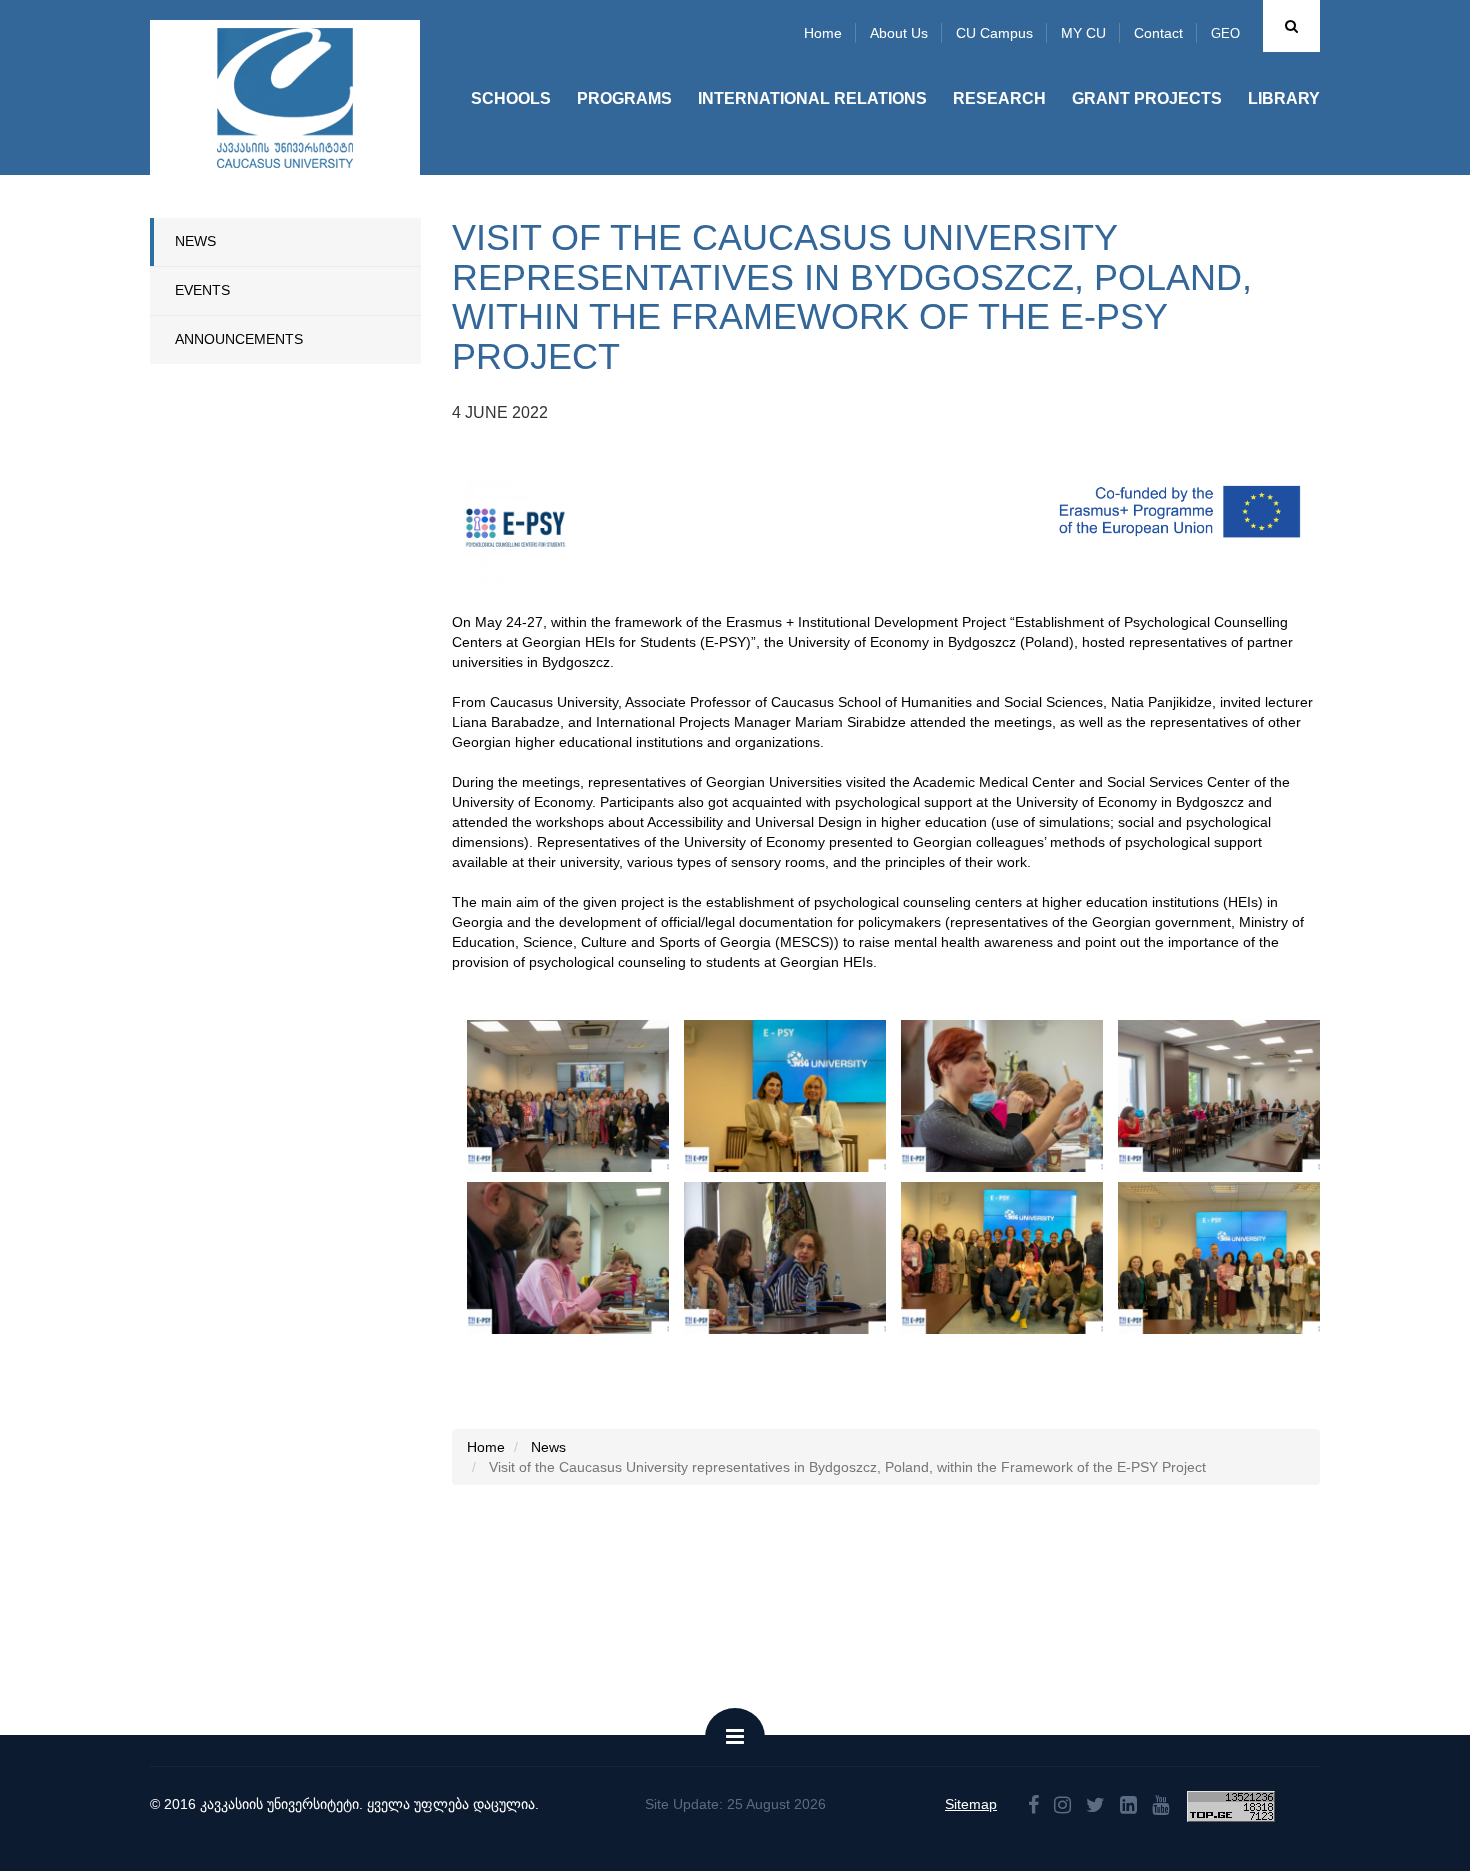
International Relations (812, 98)
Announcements (239, 339)
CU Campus (994, 33)
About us (899, 33)
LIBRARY (1284, 98)
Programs (624, 98)
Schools (511, 98)
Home (823, 33)
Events (202, 290)
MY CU (1083, 33)
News (195, 241)
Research (999, 98)
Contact (1158, 33)
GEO (1225, 33)
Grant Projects (1147, 98)
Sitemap (971, 1804)
